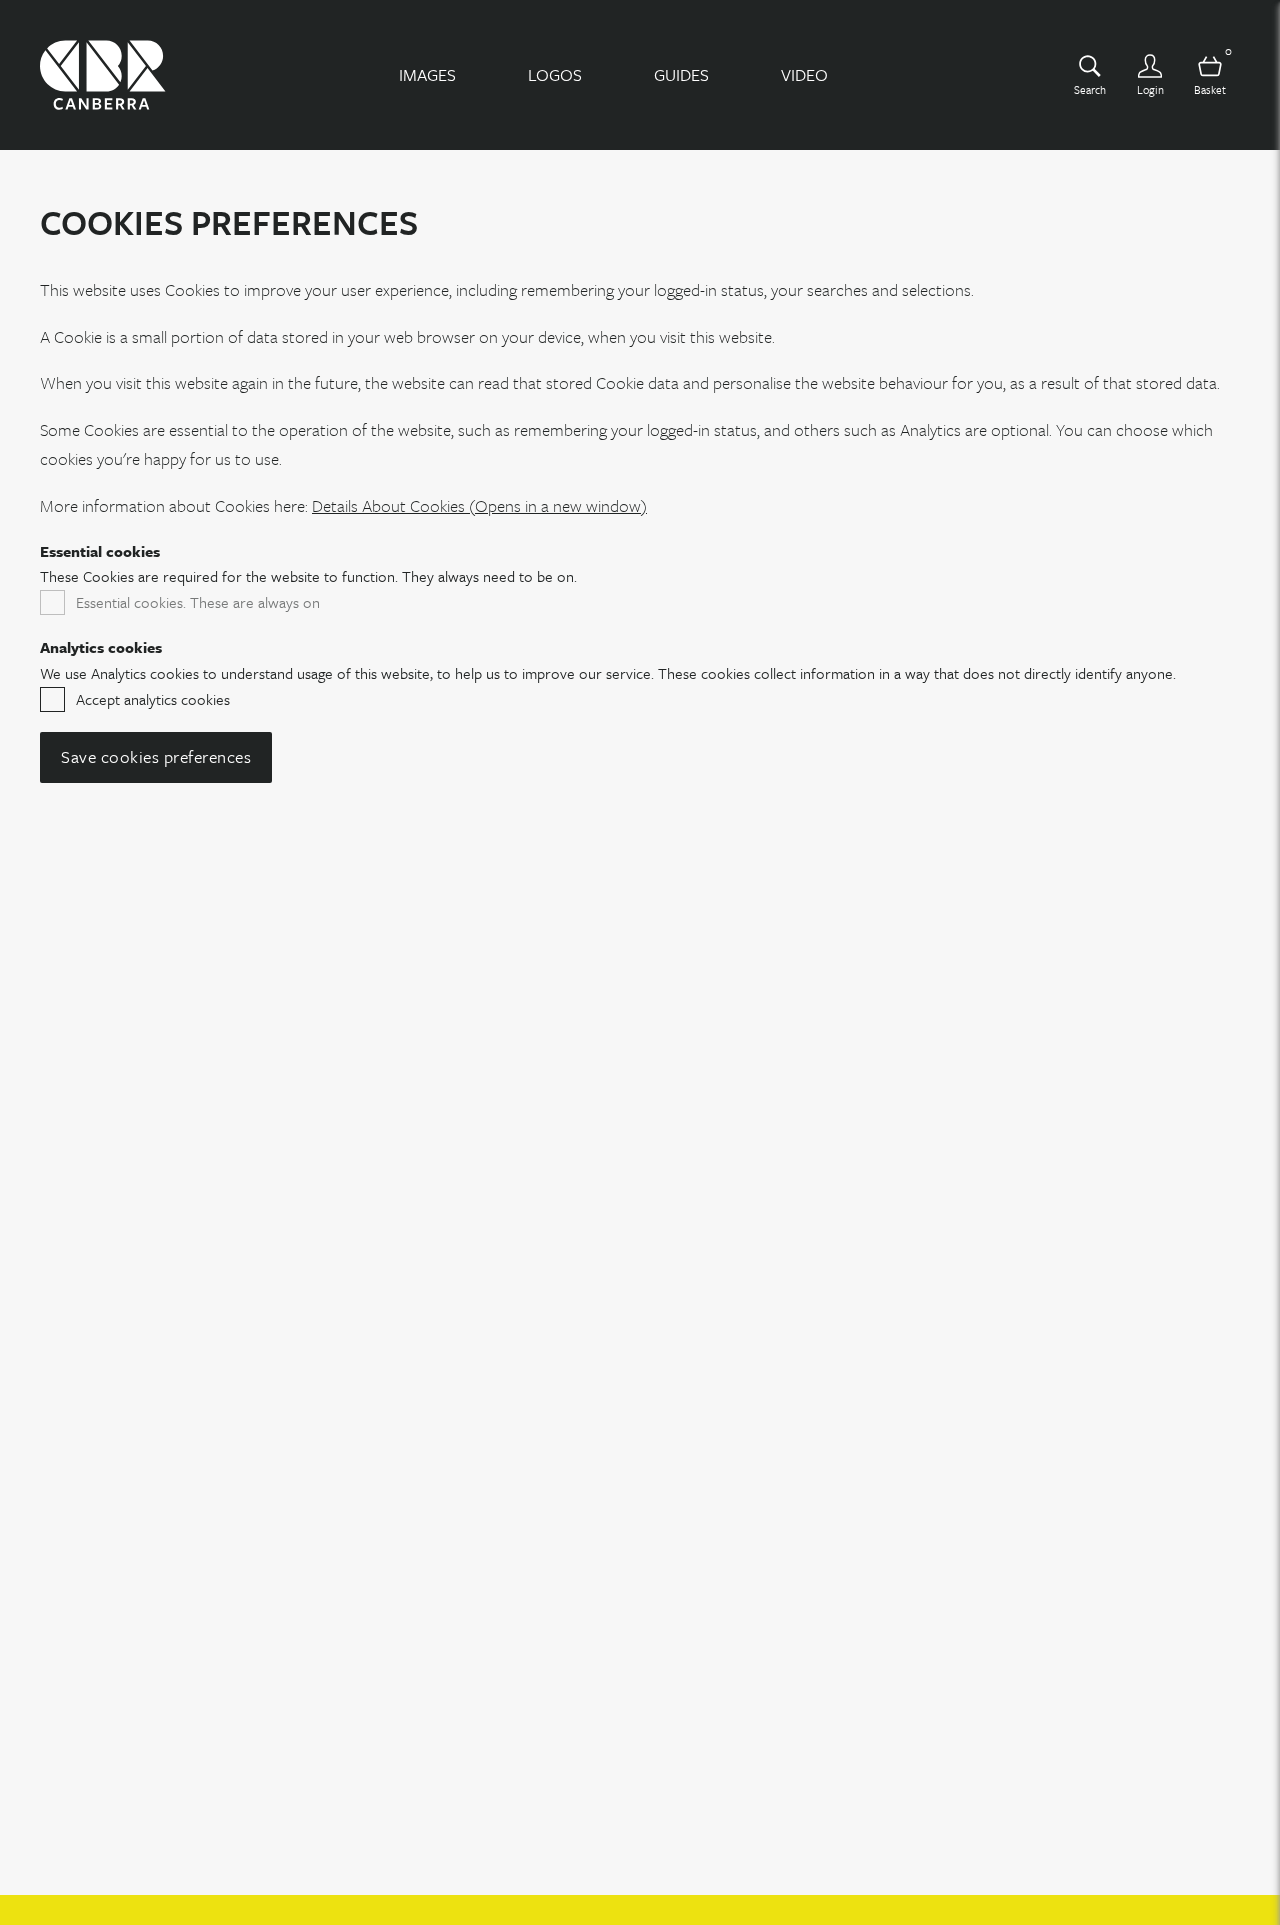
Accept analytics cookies (153, 699)
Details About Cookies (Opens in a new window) (479, 505)
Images (427, 74)
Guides (681, 74)
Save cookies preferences (156, 756)
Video (804, 74)
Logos (555, 74)
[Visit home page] (103, 75)
